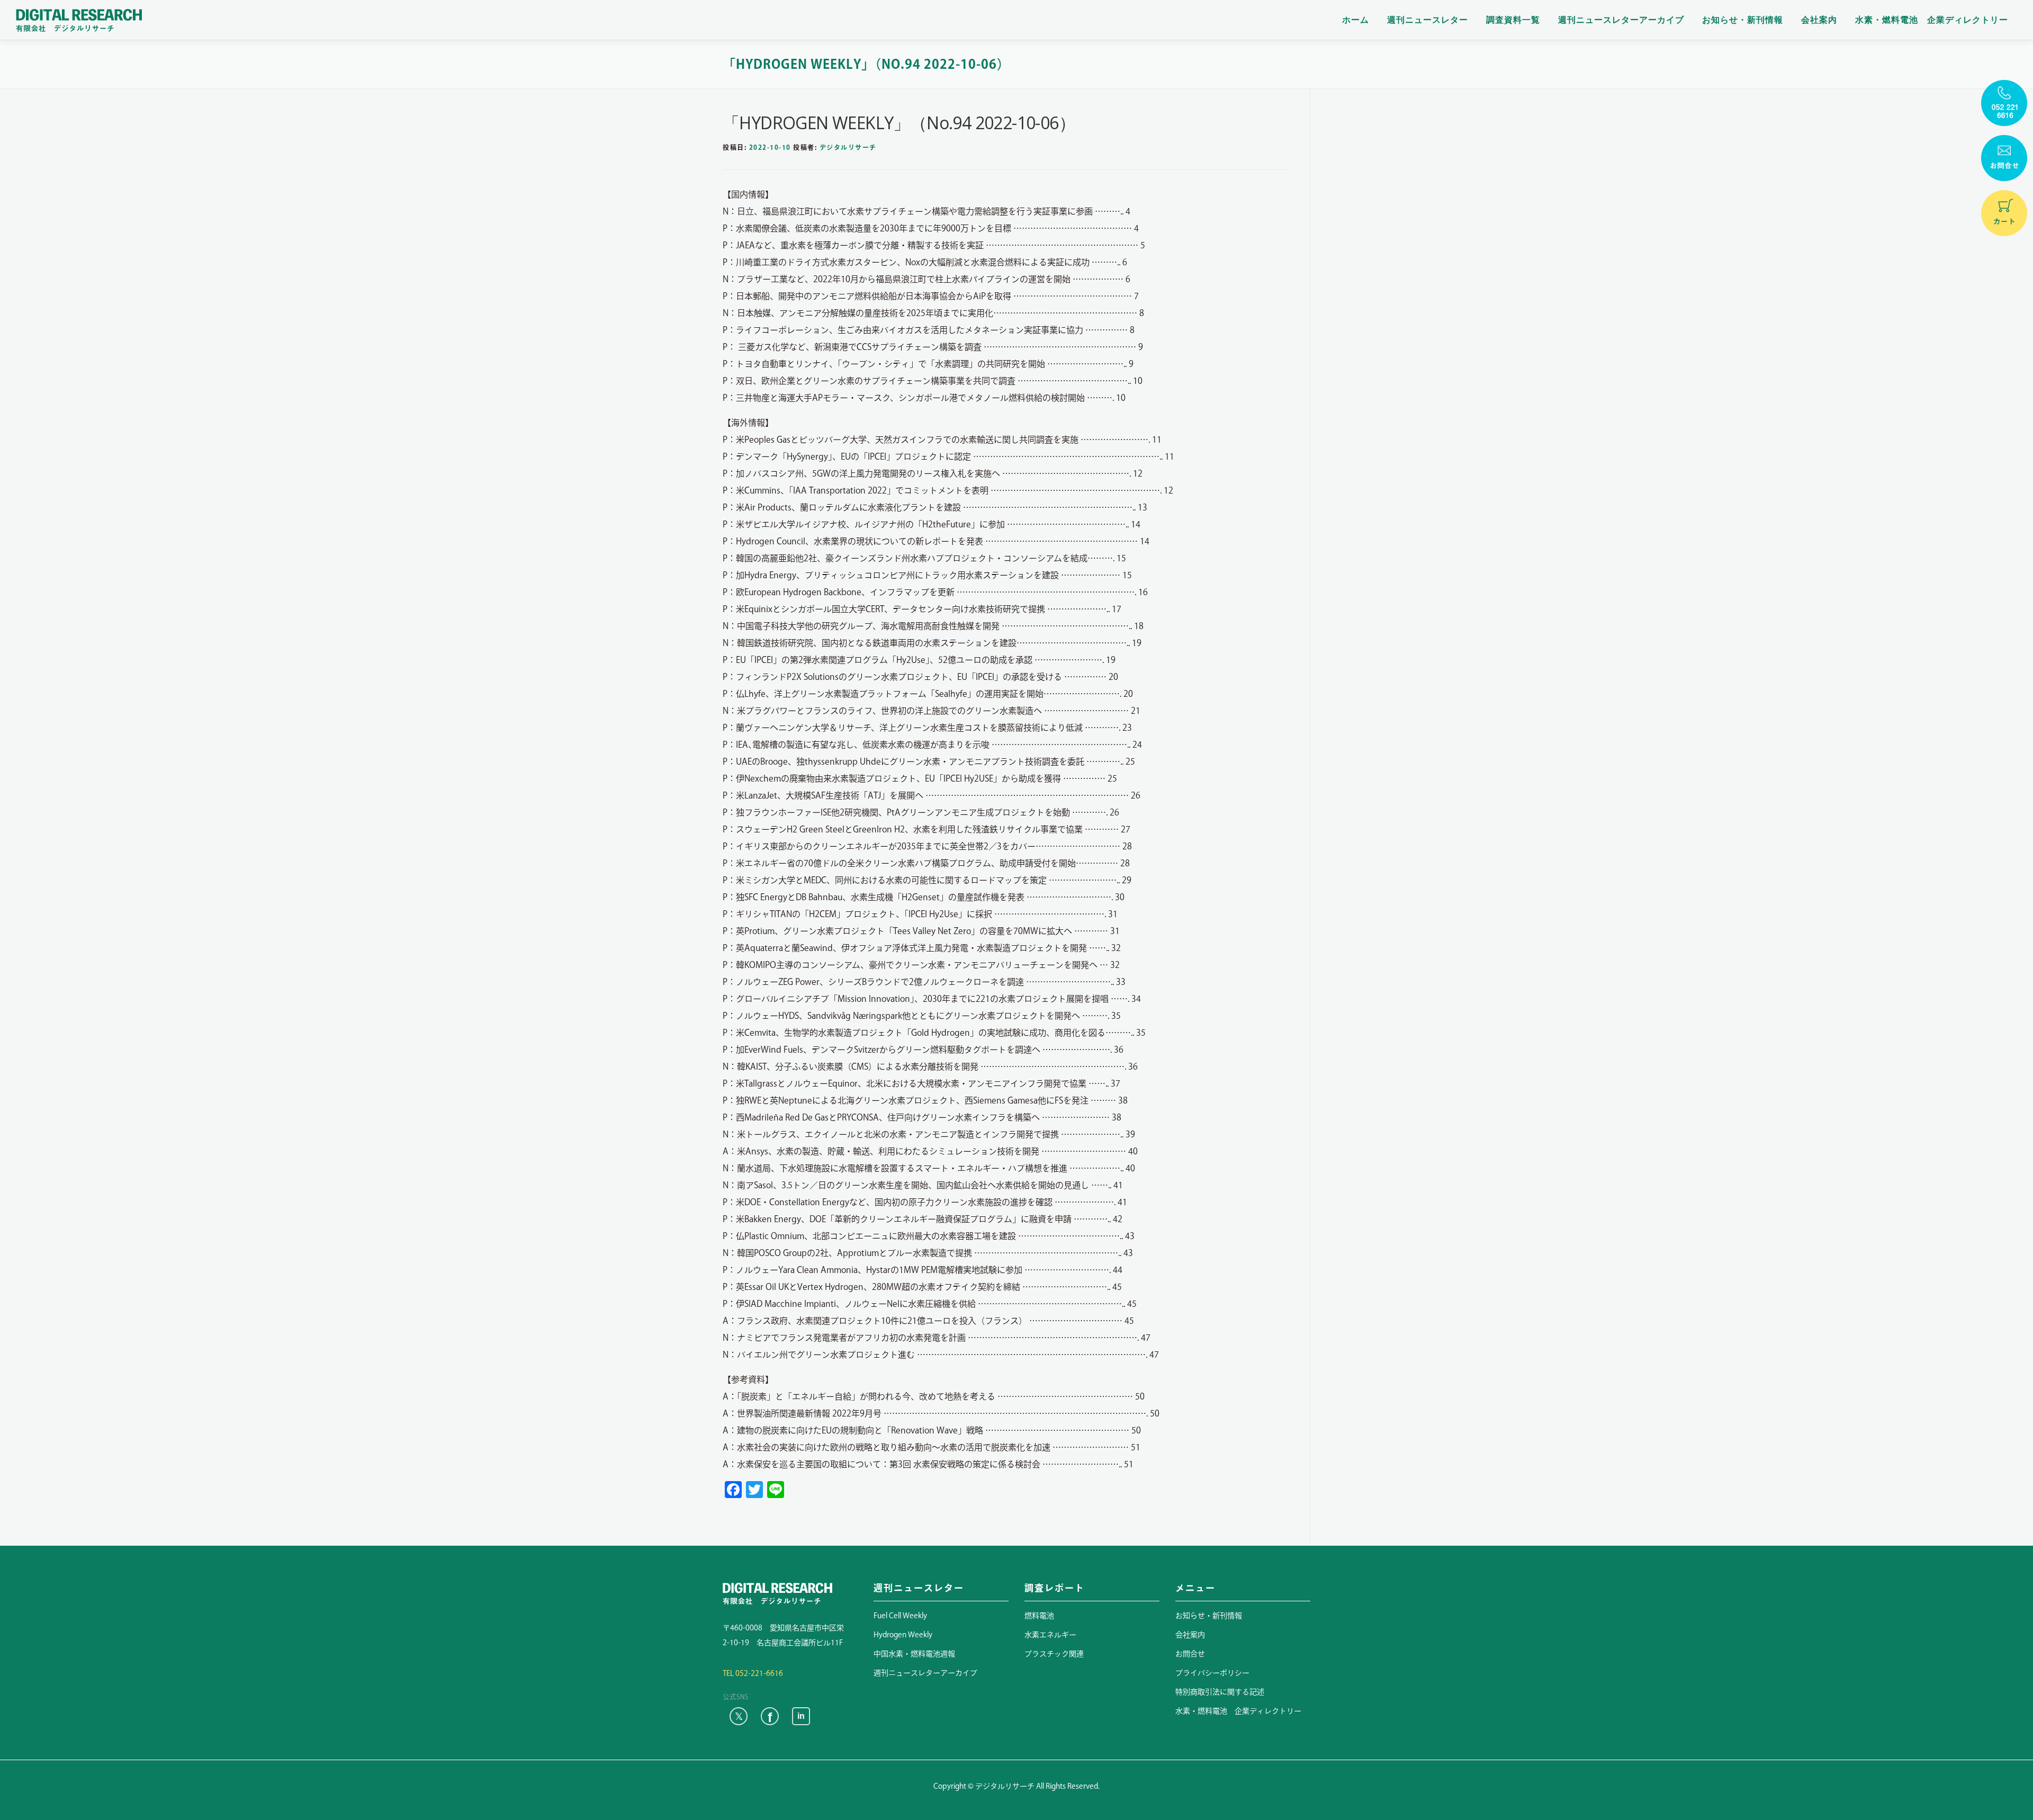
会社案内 (1819, 20)
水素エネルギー (1050, 1635)
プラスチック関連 (1054, 1654)
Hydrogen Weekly (903, 1635)
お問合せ (1190, 1654)
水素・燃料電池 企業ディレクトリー (1932, 20)
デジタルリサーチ (848, 147)
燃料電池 (1039, 1616)
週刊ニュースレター (1428, 20)
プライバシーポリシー (1212, 1673)
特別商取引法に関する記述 (1220, 1692)
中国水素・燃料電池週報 (914, 1654)
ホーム (1356, 20)
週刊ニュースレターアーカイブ (1621, 20)
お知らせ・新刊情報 (1743, 20)
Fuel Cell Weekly (900, 1616)
